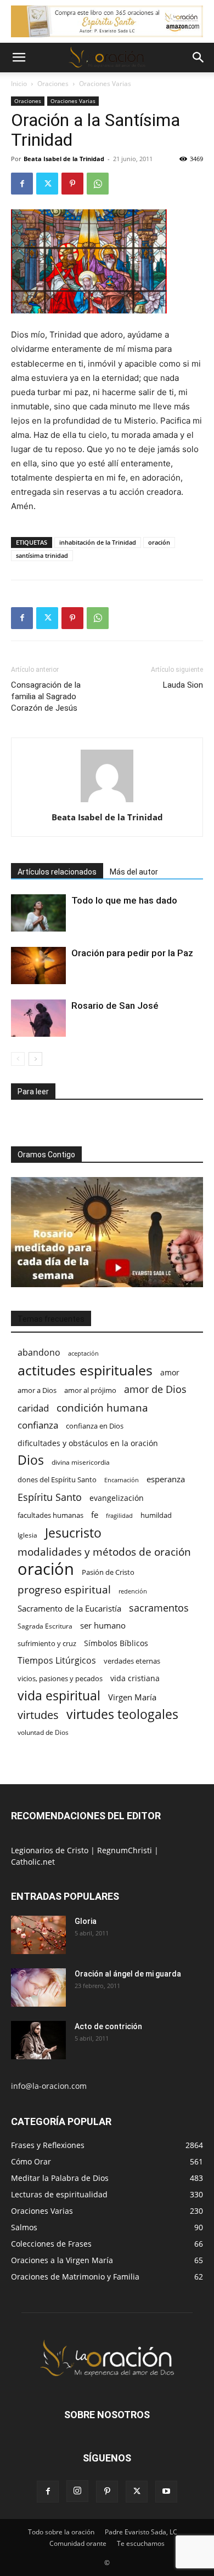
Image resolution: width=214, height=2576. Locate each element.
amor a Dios (37, 1390)
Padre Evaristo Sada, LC (141, 2532)
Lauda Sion (183, 685)
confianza (38, 1425)
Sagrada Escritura (45, 1626)
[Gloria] (38, 1935)
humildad (156, 1515)
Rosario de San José (115, 1006)
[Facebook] (22, 184)
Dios (31, 1460)
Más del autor (134, 872)
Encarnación (122, 1480)
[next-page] (35, 1059)
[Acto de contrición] (38, 2040)
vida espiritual (59, 1696)
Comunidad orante (78, 2543)
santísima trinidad (42, 555)
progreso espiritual (64, 1589)
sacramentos (159, 1608)
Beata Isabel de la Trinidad (64, 159)
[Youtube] (166, 2492)
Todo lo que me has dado (124, 900)
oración (159, 542)
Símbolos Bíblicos (116, 1643)
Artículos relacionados (57, 872)
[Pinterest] (72, 184)
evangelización (117, 1498)
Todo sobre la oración (61, 2532)
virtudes (38, 1715)
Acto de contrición (108, 2026)
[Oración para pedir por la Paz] (38, 966)
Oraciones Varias (105, 84)
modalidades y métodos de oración (104, 1552)
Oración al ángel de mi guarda (128, 1974)
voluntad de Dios (43, 1732)
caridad (33, 1408)
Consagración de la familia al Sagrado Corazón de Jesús (46, 696)
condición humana (102, 1407)
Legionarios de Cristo (51, 1850)
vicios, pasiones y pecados (60, 1678)
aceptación (83, 1353)
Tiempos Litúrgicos (57, 1661)
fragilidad (119, 1516)
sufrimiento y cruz (47, 1643)
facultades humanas (50, 1515)
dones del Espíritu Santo (57, 1480)
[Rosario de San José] (38, 1018)
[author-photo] (107, 802)
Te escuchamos (141, 2543)
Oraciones (53, 84)
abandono (39, 1353)
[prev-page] (18, 1059)
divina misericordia (81, 1462)
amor (170, 1372)
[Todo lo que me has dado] (38, 913)
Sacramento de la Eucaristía (69, 1608)
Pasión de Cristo (108, 1572)
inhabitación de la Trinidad (98, 542)
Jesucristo (73, 1533)
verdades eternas (132, 1661)
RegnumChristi (126, 1850)
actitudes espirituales (85, 1370)
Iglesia (27, 1535)
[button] (19, 58)
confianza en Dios (95, 1426)
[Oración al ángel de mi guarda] (38, 1987)
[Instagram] (77, 2491)
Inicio (19, 84)
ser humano (103, 1626)
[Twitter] (47, 184)
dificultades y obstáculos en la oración (88, 1443)
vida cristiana (135, 1678)
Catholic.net (33, 1862)
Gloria (86, 1921)
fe (95, 1515)
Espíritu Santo (50, 1497)
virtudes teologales (122, 1714)
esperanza (166, 1479)
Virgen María (132, 1697)
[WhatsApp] (98, 184)
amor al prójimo (90, 1390)
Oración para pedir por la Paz (132, 953)
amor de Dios (155, 1389)
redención (133, 1591)
